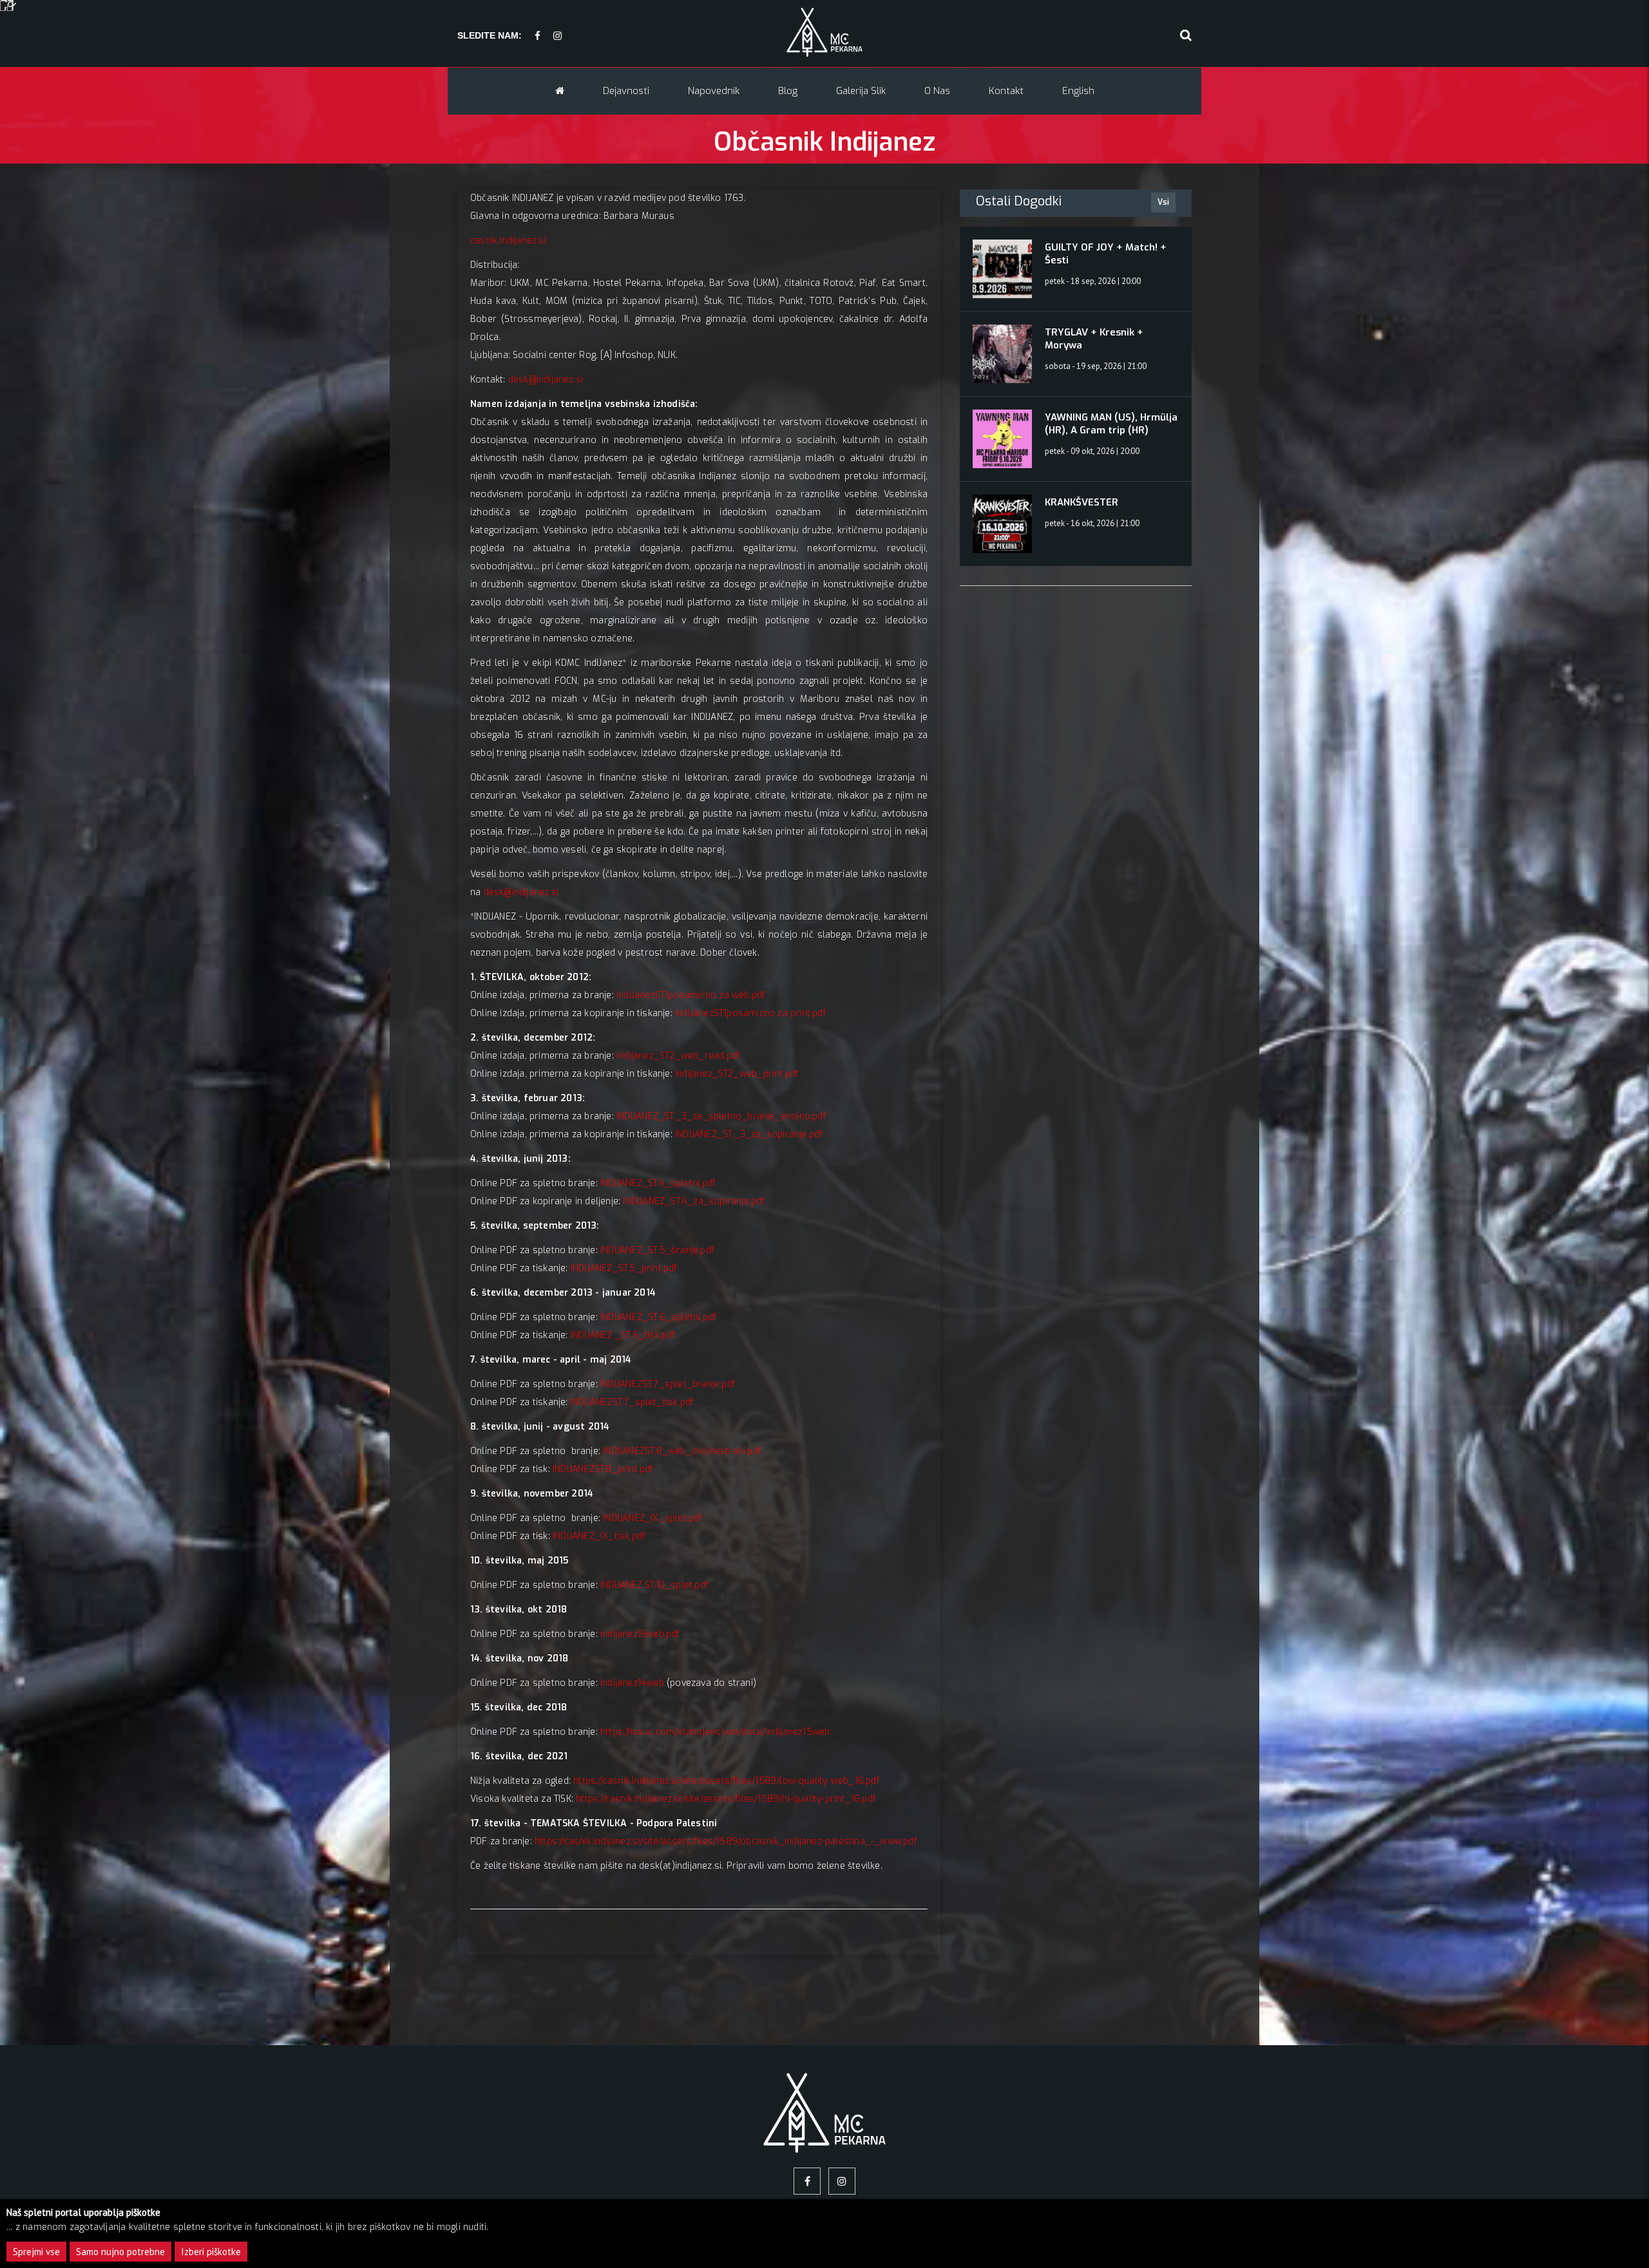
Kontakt (1006, 91)
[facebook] (538, 36)
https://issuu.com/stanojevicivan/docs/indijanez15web (715, 1732)
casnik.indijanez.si (508, 241)
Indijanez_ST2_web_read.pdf (678, 1056)
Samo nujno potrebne (120, 2252)
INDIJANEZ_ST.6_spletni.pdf (658, 1317)
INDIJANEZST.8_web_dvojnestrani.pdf (682, 1451)
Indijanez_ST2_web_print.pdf (737, 1074)
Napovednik (714, 91)
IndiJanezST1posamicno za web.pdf (691, 995)
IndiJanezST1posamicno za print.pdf (751, 1013)
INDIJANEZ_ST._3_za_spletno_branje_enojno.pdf (721, 1116)
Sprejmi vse (36, 2252)
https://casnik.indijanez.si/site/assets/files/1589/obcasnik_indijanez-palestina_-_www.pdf (726, 1841)
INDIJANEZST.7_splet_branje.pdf (668, 1384)
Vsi (1163, 202)
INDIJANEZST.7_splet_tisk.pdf (633, 1402)
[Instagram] (558, 36)
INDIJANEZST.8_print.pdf (603, 1469)
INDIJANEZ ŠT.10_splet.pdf (654, 1585)
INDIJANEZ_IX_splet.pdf (653, 1518)
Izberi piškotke (211, 2252)
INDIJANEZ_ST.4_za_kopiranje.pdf (694, 1201)
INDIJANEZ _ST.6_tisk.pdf (623, 1335)
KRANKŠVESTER (1082, 502)
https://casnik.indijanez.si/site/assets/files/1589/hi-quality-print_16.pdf (726, 1799)
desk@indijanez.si (546, 380)
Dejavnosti (626, 91)
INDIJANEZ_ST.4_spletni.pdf (658, 1183)
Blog (788, 91)
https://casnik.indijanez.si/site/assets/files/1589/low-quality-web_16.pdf (727, 1781)
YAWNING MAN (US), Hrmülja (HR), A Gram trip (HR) (1111, 424)
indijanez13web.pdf (640, 1634)
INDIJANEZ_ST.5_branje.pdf (657, 1250)
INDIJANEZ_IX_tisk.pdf (599, 1536)
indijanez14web (632, 1683)
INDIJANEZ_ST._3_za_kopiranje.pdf (749, 1134)
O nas (937, 91)
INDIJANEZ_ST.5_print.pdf (624, 1268)
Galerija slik (861, 91)
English (1078, 91)
